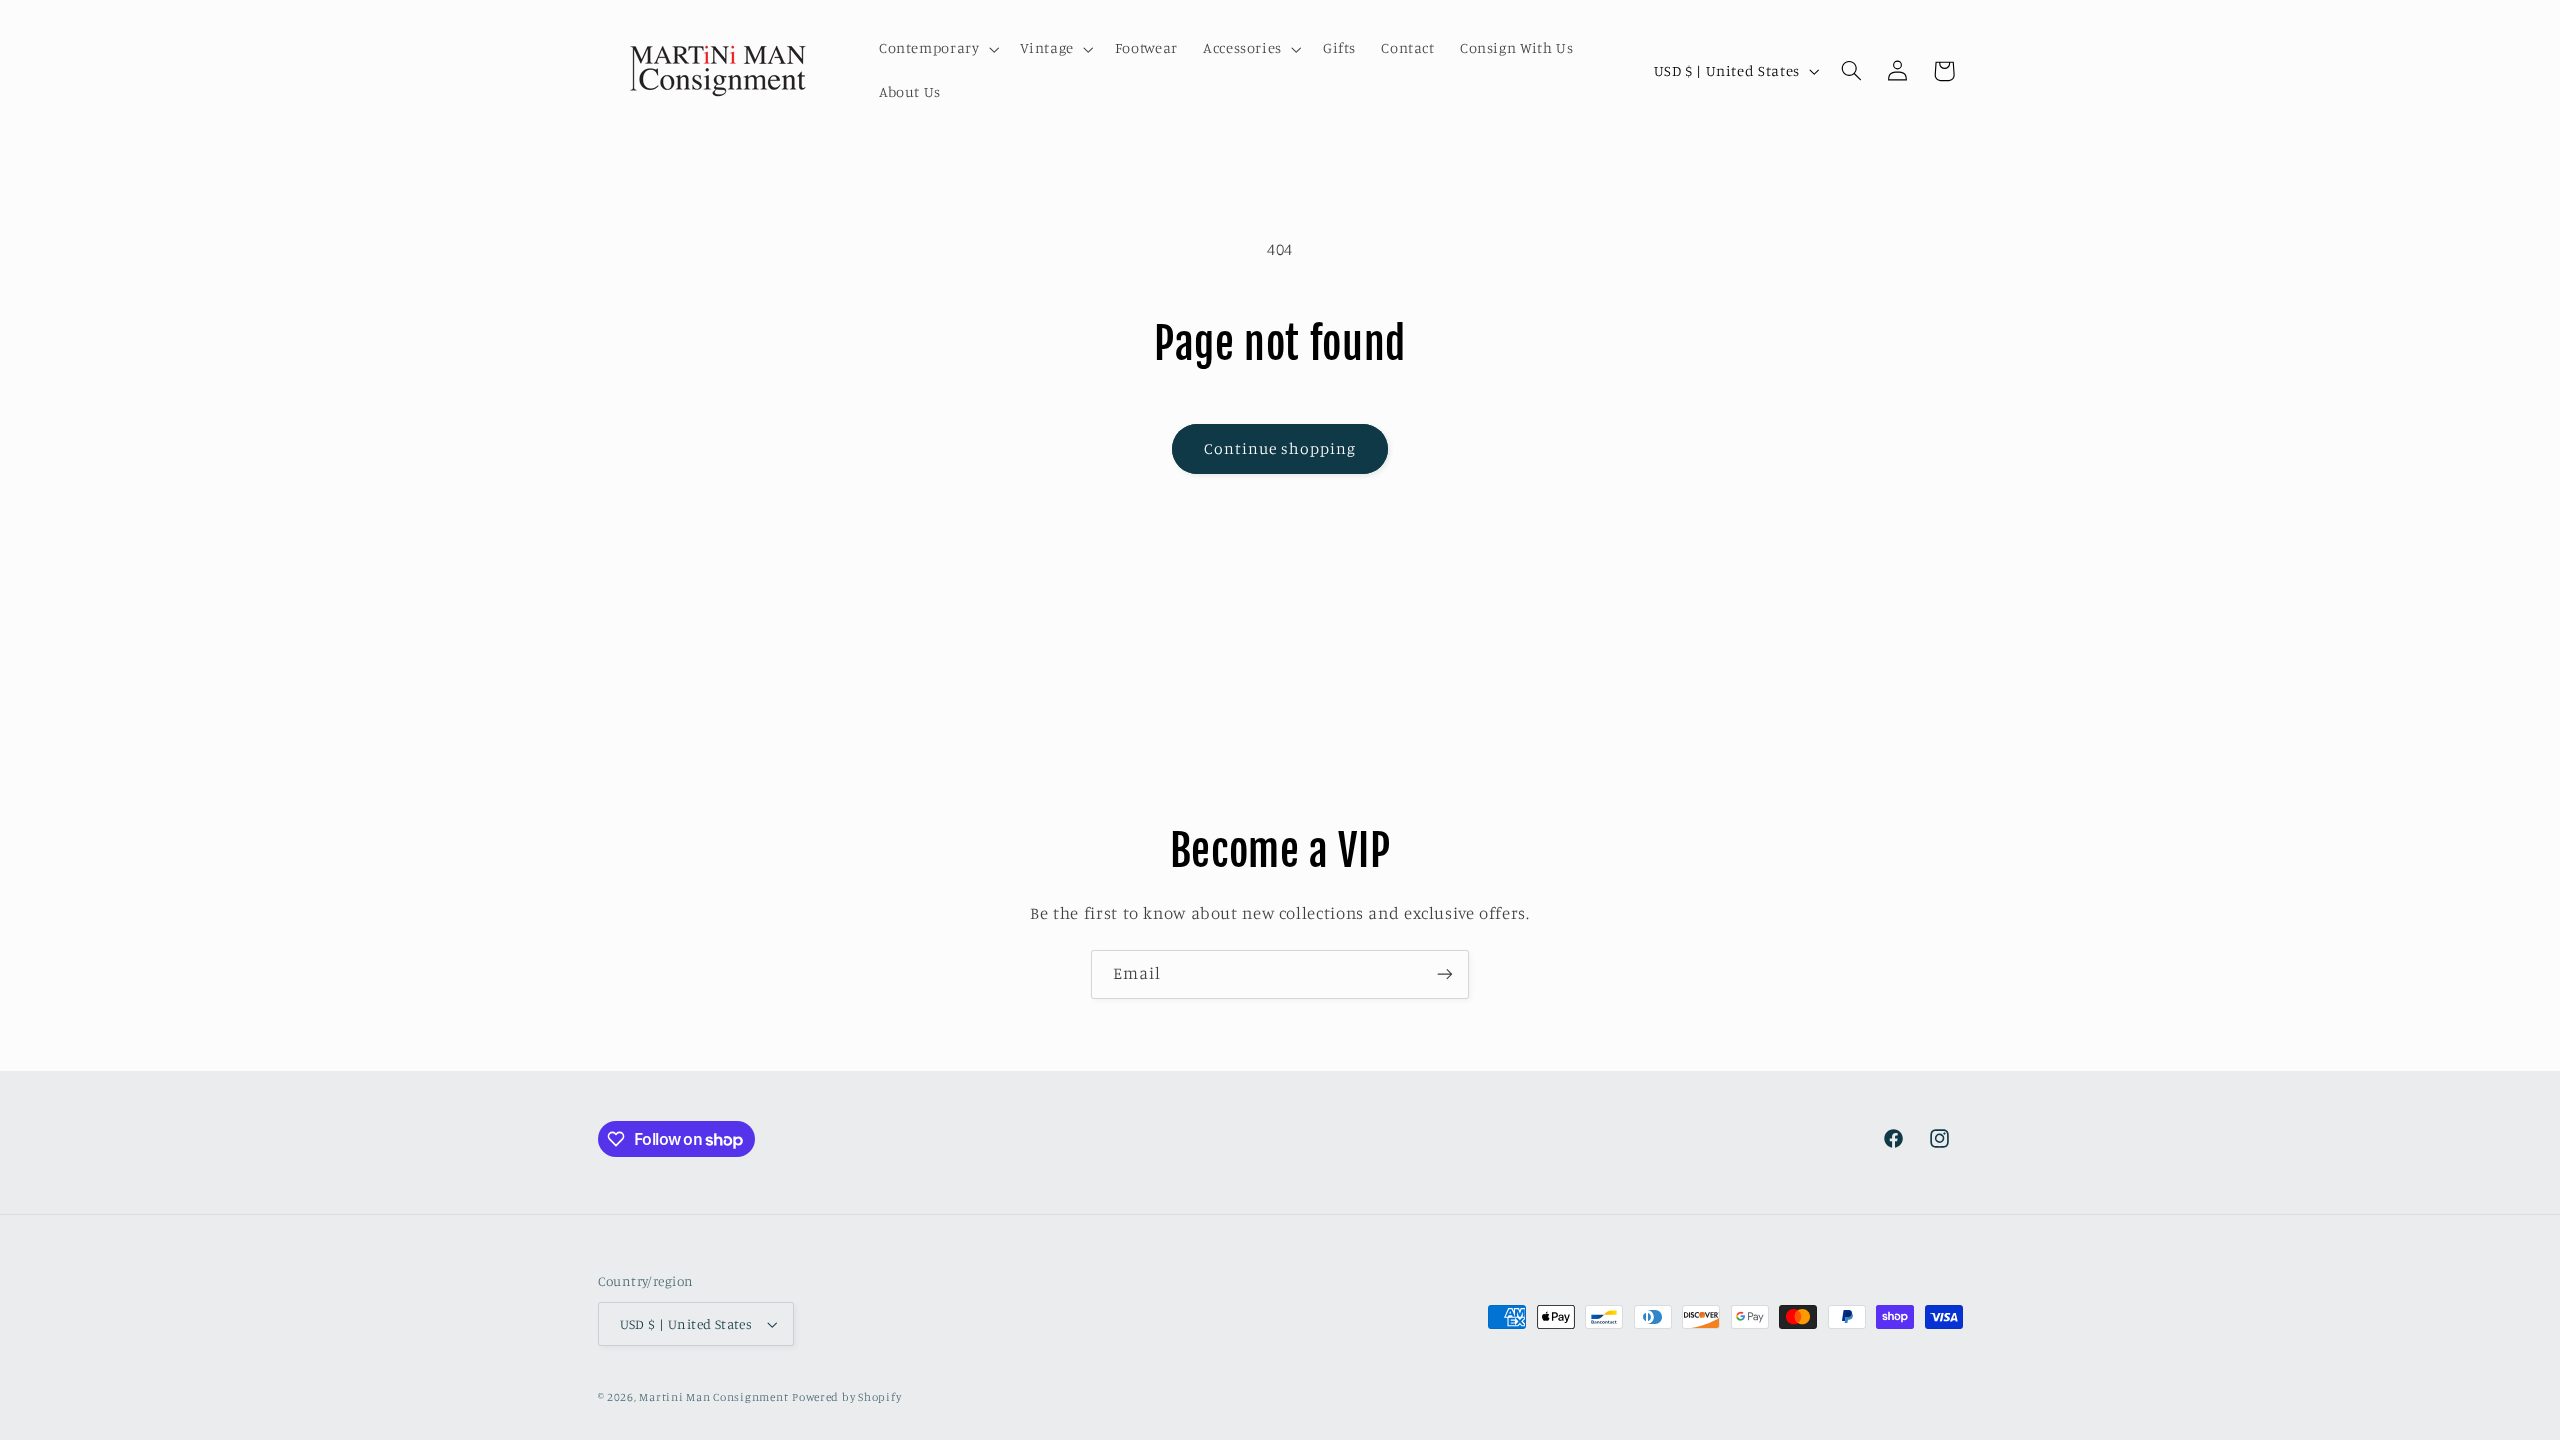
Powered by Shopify (846, 1397)
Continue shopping (1280, 448)
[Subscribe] (1445, 974)
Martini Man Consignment (713, 1397)
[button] (937, 49)
